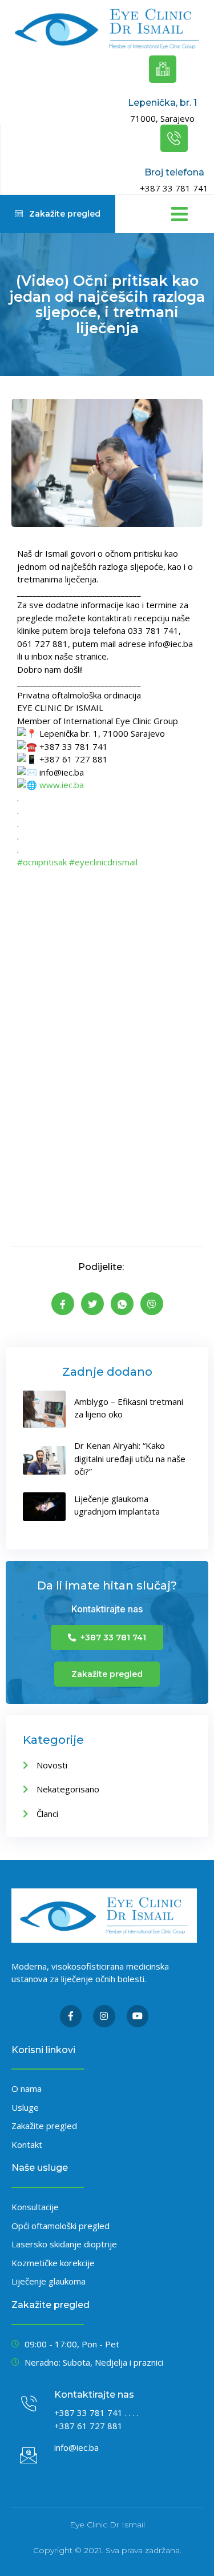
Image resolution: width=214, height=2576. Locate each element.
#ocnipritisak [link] (42, 862)
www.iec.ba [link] (62, 785)
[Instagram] (104, 2016)
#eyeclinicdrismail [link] (103, 862)
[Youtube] (138, 2016)
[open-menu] (177, 214)
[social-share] (63, 1304)
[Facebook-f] (71, 2016)
